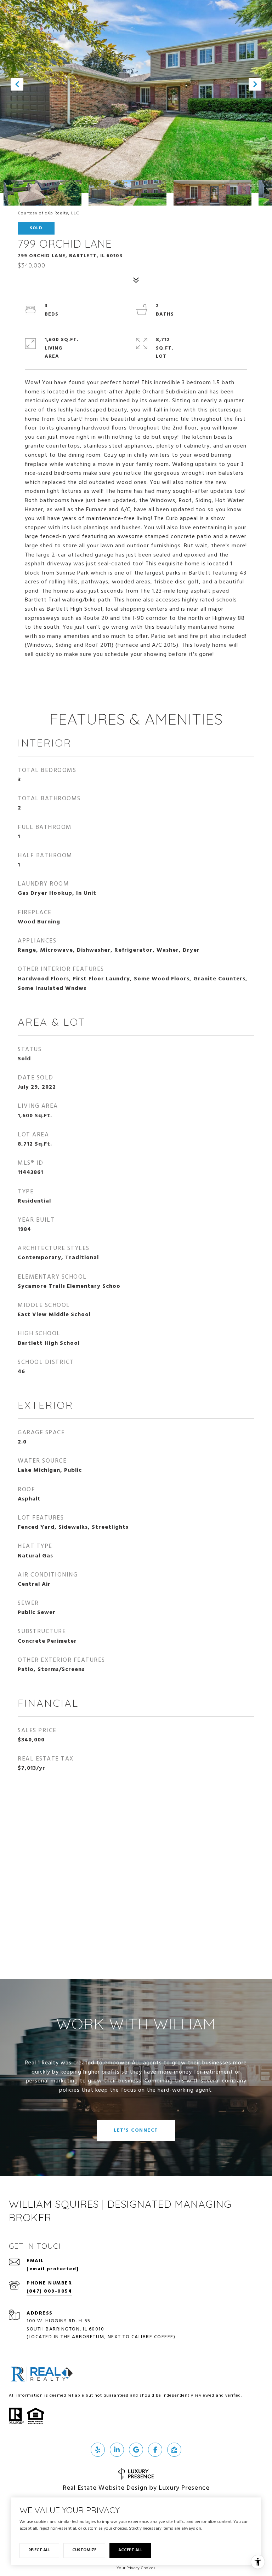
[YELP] (98, 2450)
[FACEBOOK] (155, 2450)
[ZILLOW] (174, 2450)
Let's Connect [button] (136, 2130)
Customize (84, 2550)
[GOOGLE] (136, 2450)
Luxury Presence (184, 2488)
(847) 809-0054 (49, 2291)
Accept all (130, 2550)
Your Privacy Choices (136, 2568)
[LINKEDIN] (117, 2450)
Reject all (39, 2550)
